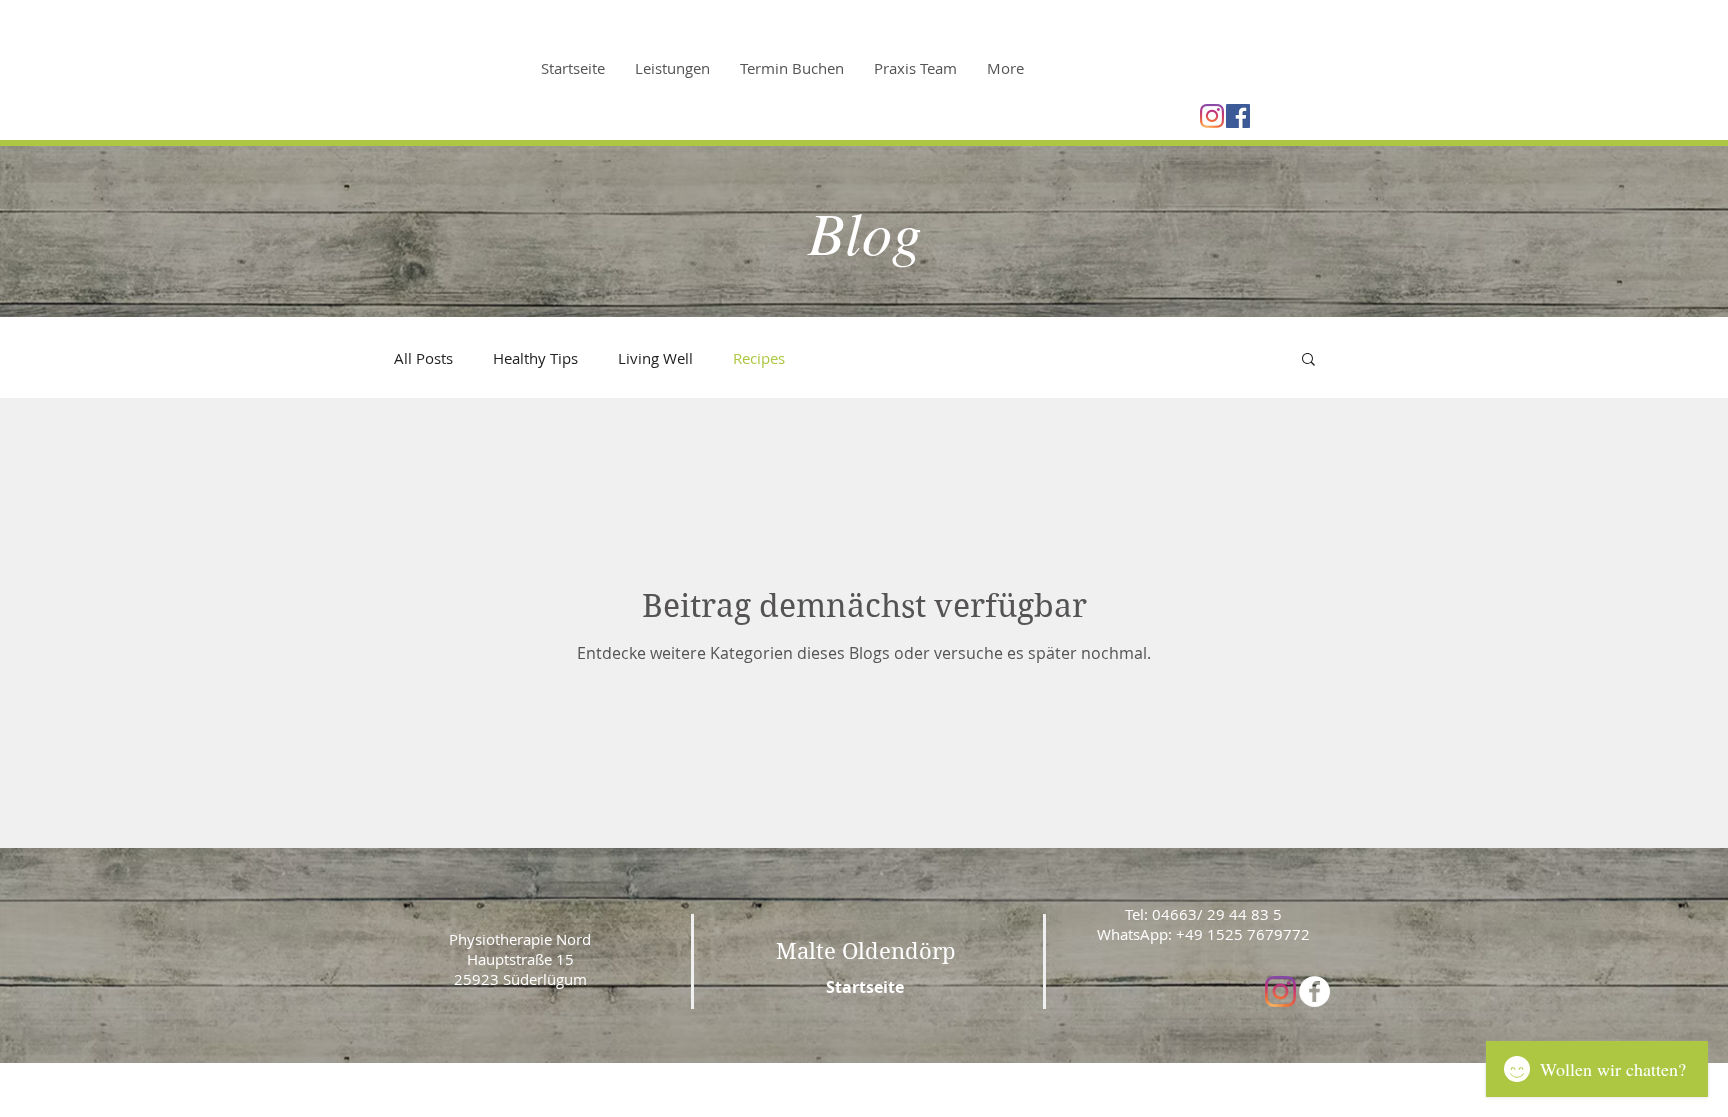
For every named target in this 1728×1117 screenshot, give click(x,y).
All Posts (423, 358)
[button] (1308, 360)
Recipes (759, 358)
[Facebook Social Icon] (1238, 116)
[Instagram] (1212, 116)
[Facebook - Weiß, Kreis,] (1314, 991)
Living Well (655, 358)
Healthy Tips (535, 358)
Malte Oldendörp (866, 951)
